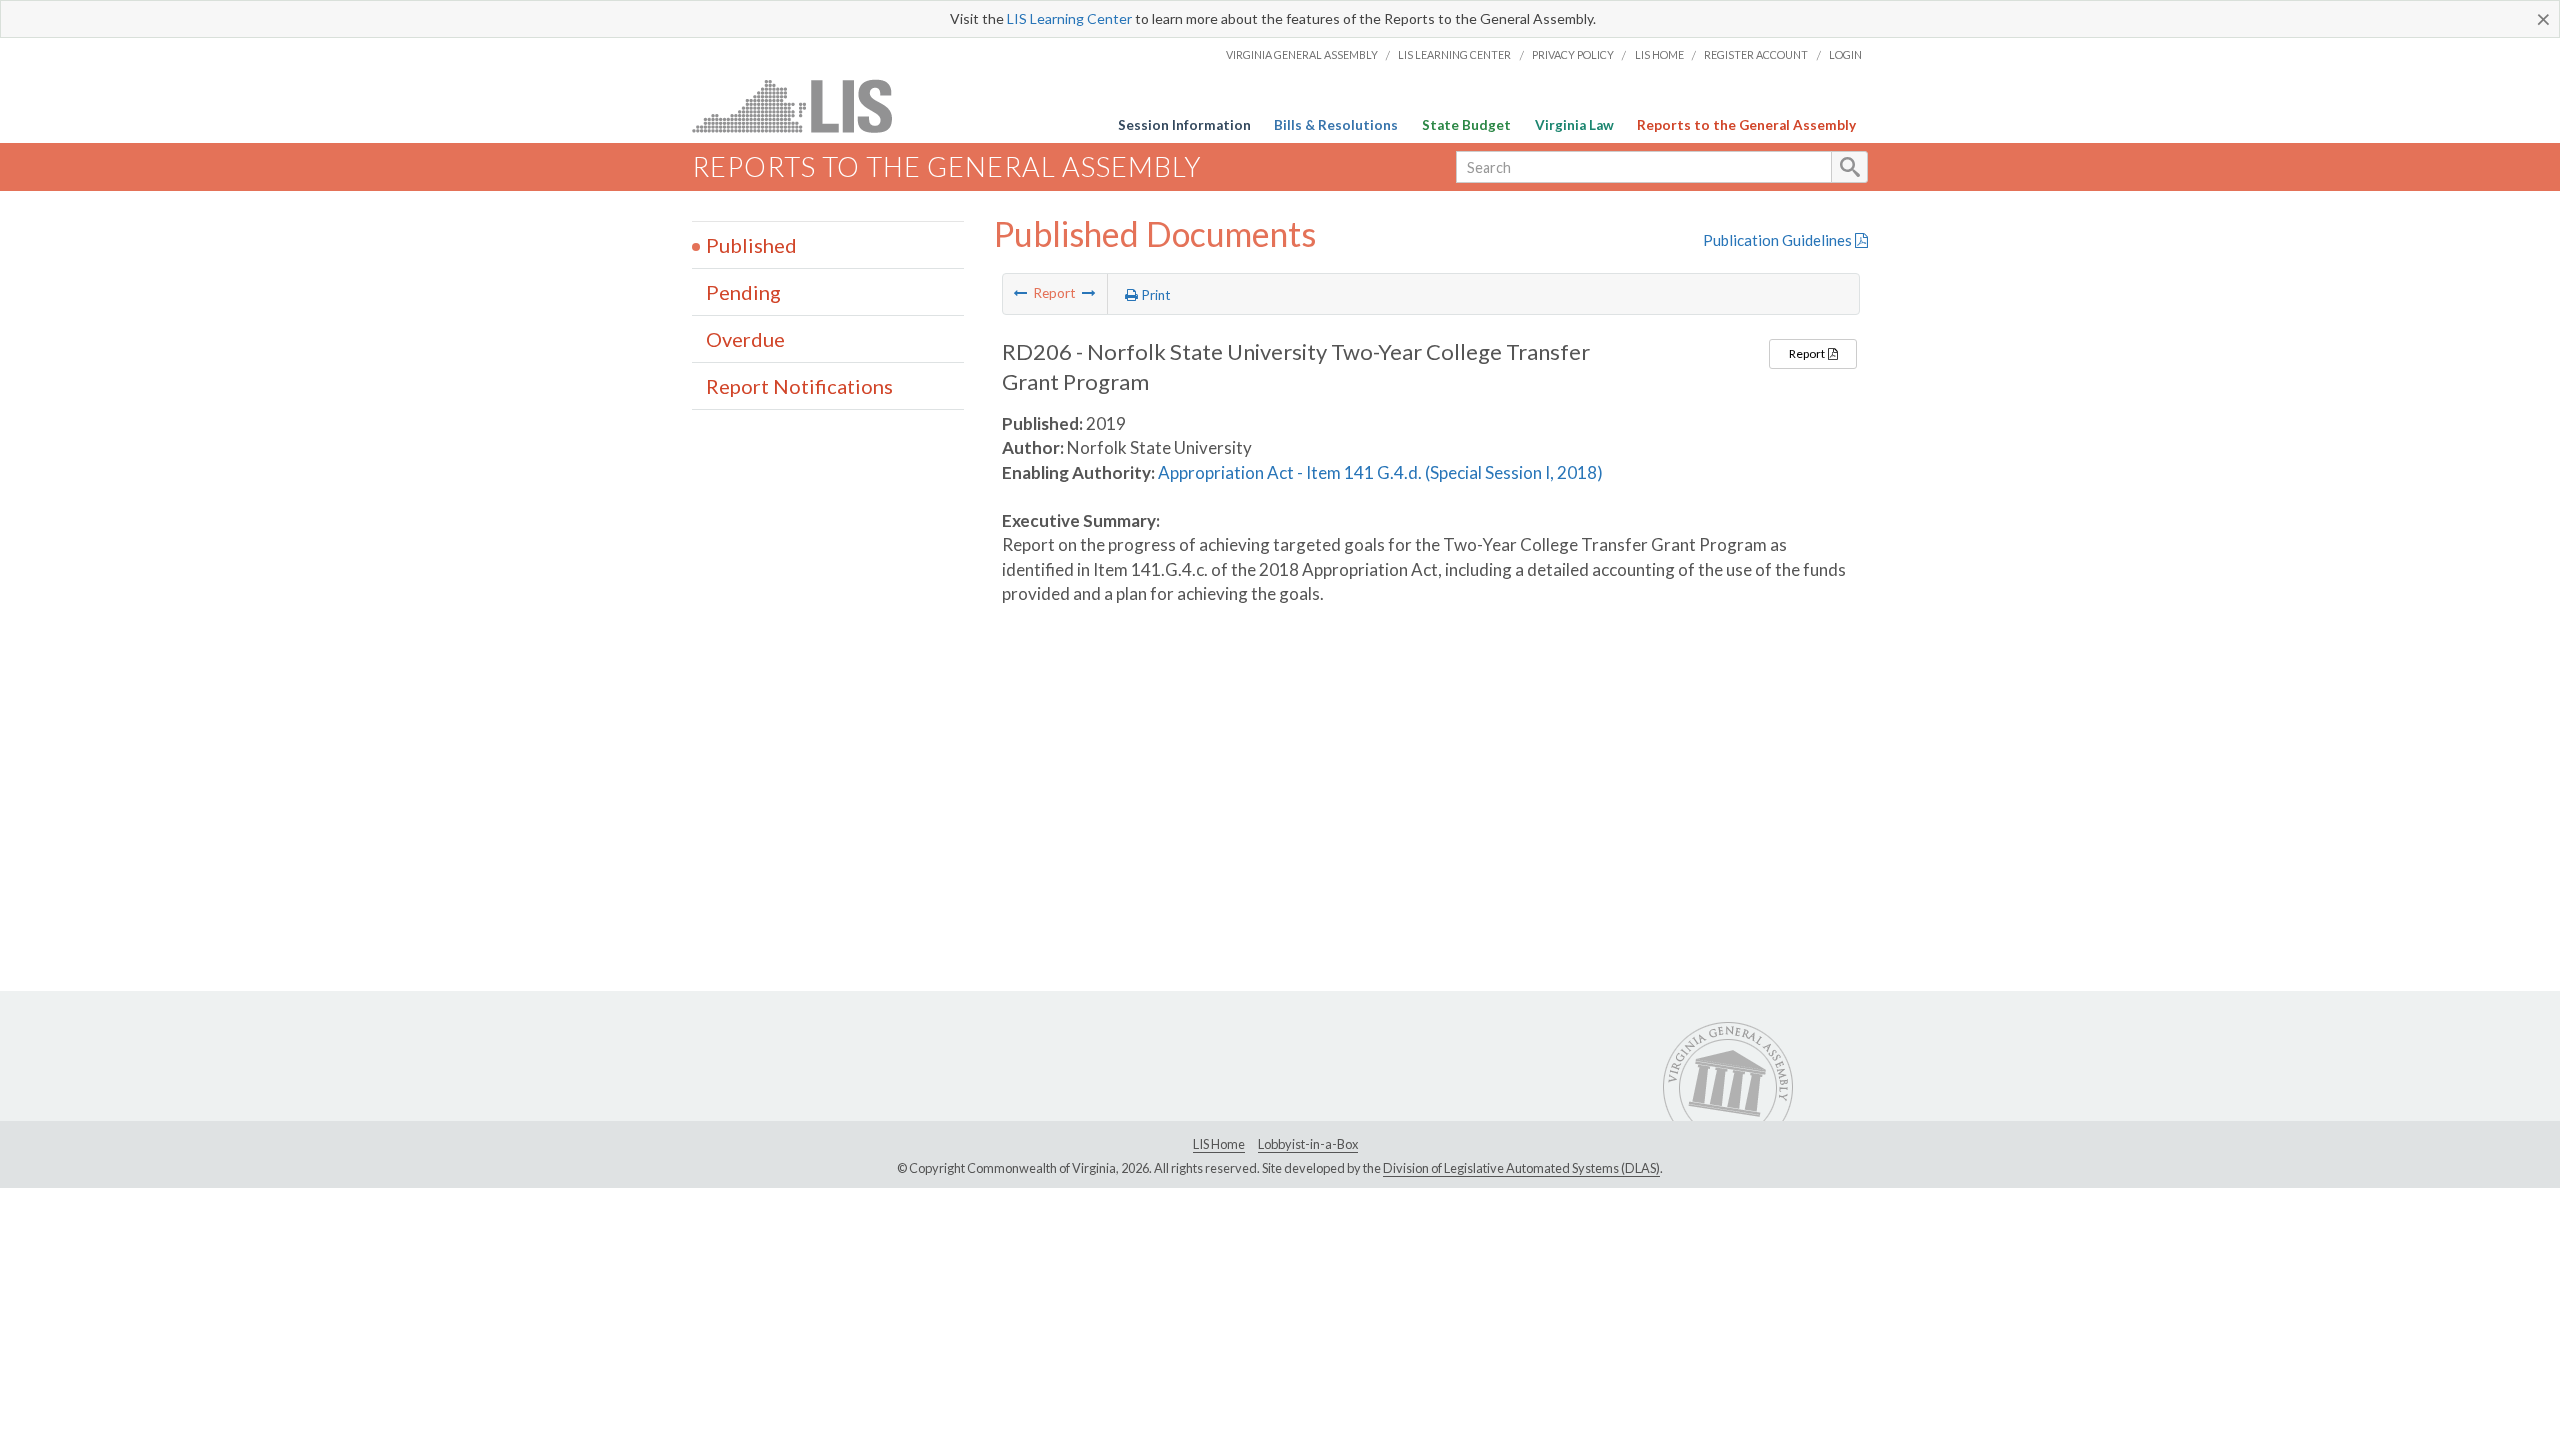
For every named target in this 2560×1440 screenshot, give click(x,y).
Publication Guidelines (1779, 240)
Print (1154, 295)
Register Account (1756, 54)
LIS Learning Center (1069, 18)
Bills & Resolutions (1336, 125)
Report (1808, 353)
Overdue (745, 339)
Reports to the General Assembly (1746, 125)
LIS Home (1659, 54)
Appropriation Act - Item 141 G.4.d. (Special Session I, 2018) (1380, 472)
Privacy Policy (1573, 54)
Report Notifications (799, 386)
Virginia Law (1574, 125)
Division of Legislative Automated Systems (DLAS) (1521, 1168)
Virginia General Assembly (1302, 54)
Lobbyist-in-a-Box (1308, 1144)
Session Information (1184, 125)
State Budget (1466, 125)
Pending (743, 292)
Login (1845, 54)
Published (751, 245)
